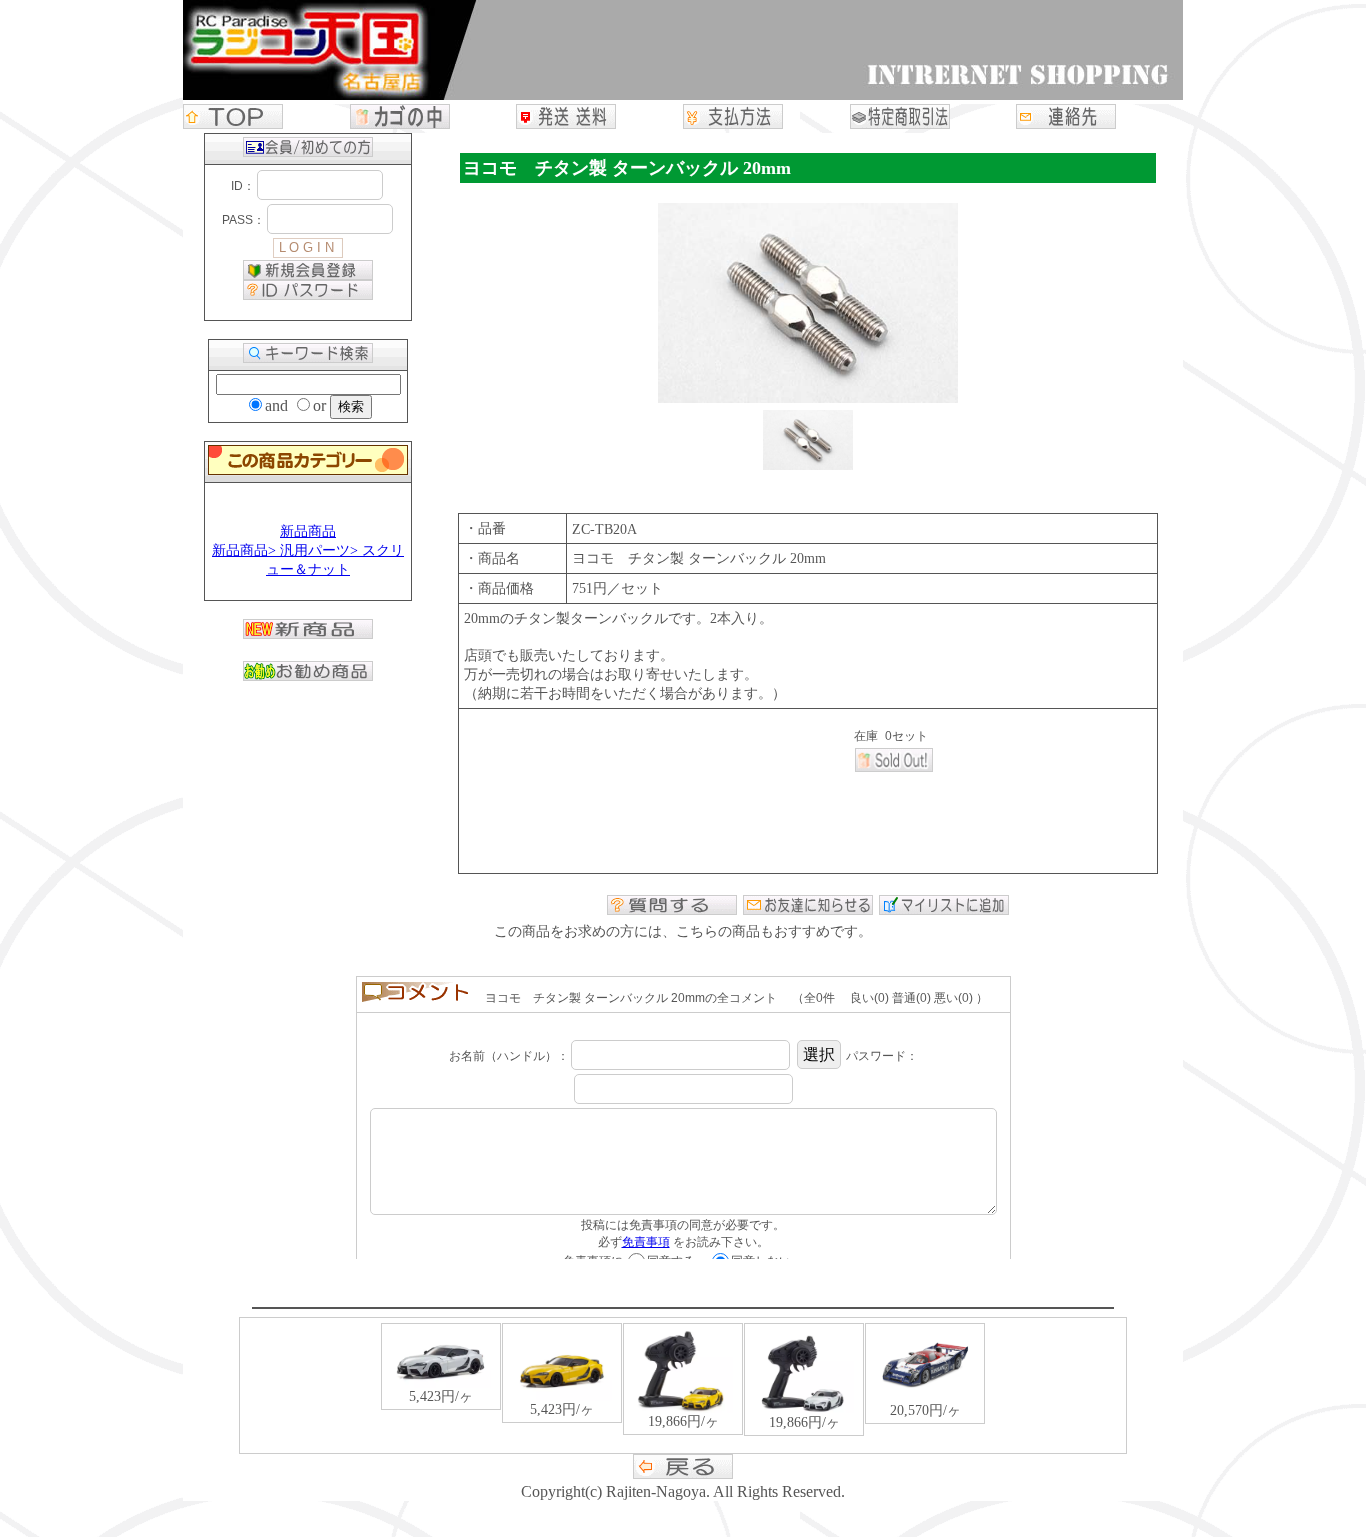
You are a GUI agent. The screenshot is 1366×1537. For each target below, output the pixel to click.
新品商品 (308, 531)
